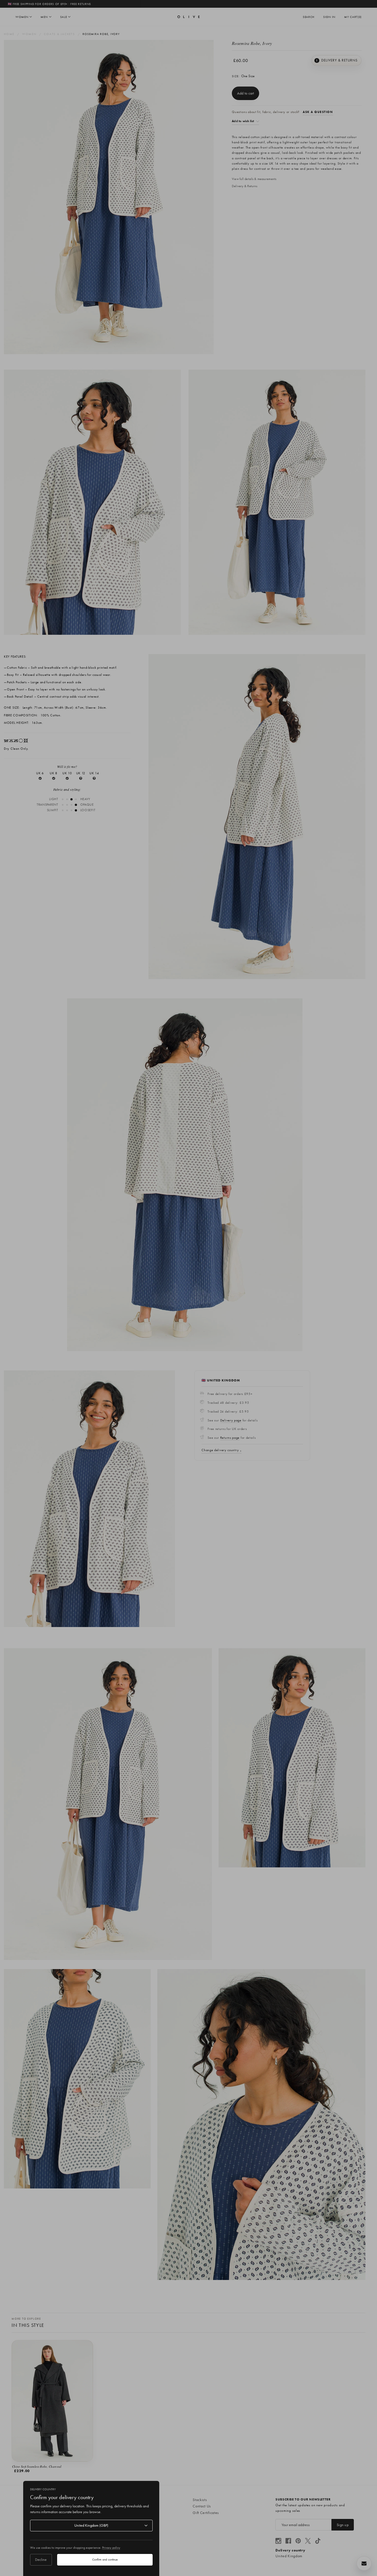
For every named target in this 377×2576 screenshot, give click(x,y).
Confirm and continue (105, 2559)
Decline (41, 2559)
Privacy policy (111, 2548)
